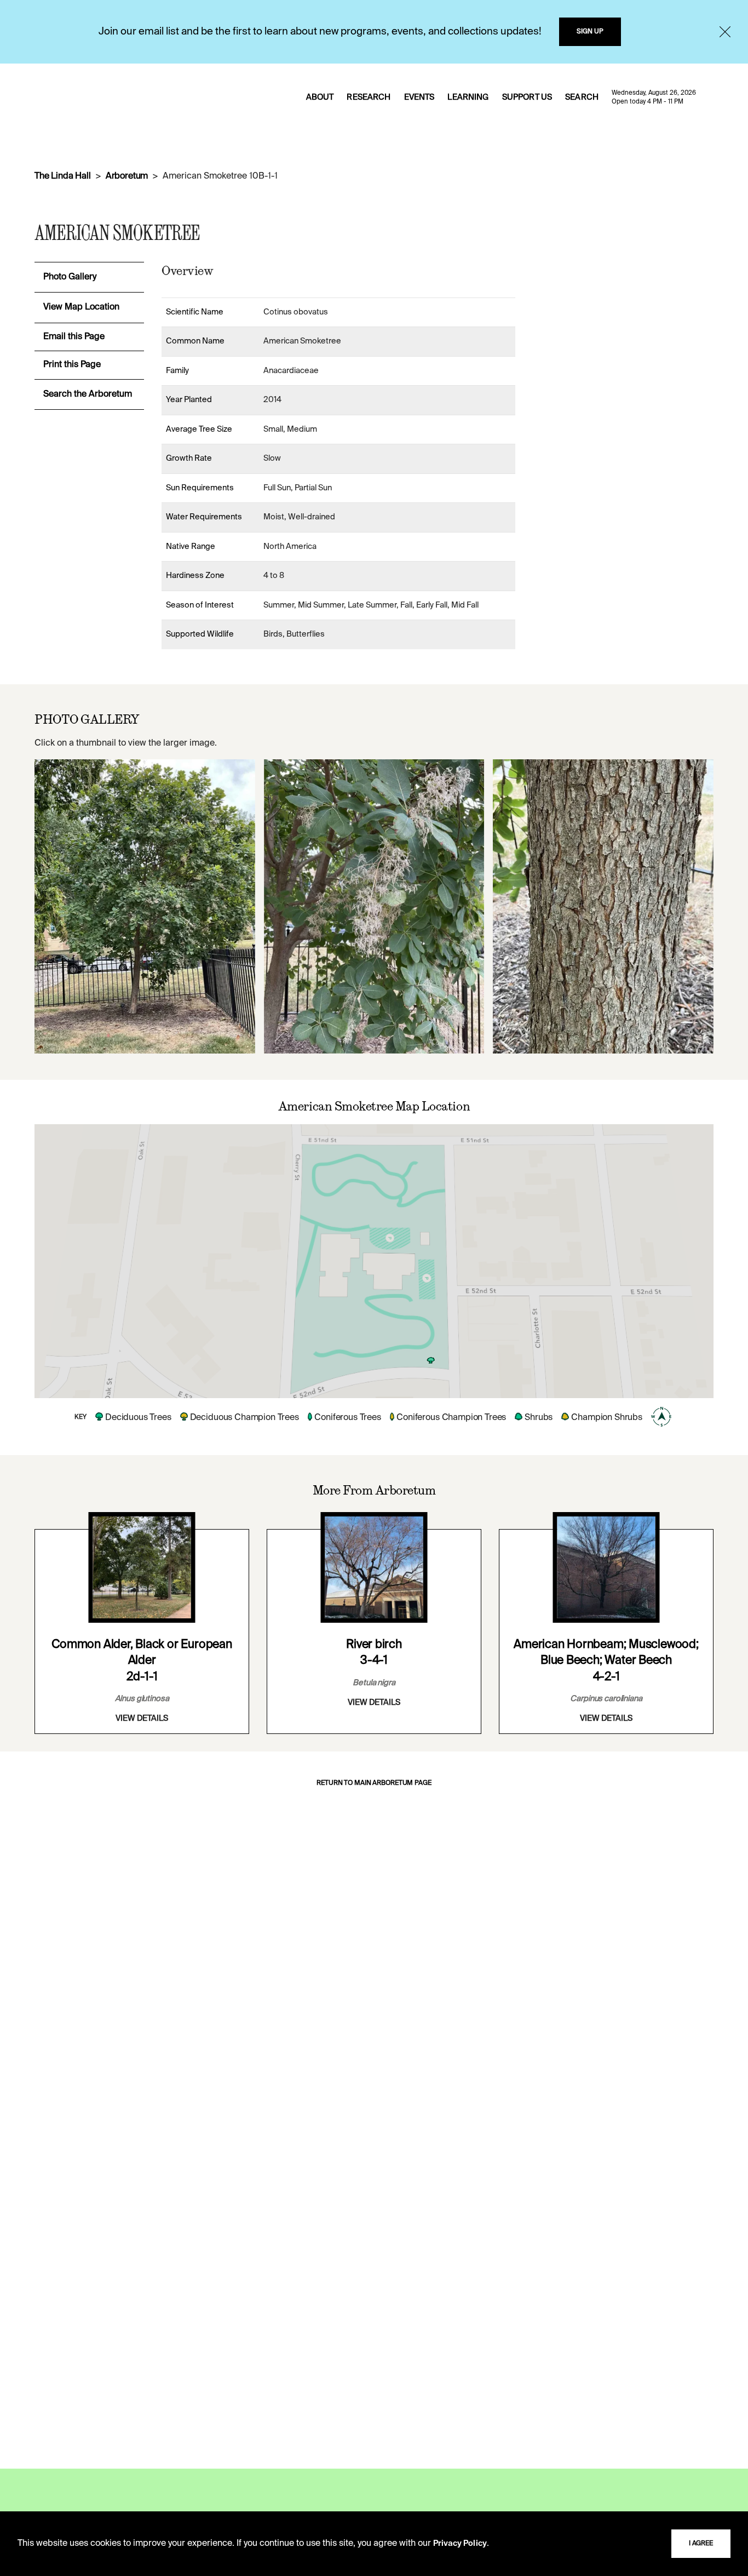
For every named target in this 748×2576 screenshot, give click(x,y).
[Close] (725, 32)
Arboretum (127, 176)
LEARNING (468, 98)
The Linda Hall (63, 176)
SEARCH (582, 98)
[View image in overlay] (145, 906)
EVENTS (419, 98)
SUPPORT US (527, 98)
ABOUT (320, 98)
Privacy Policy (460, 2544)
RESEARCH (369, 98)
